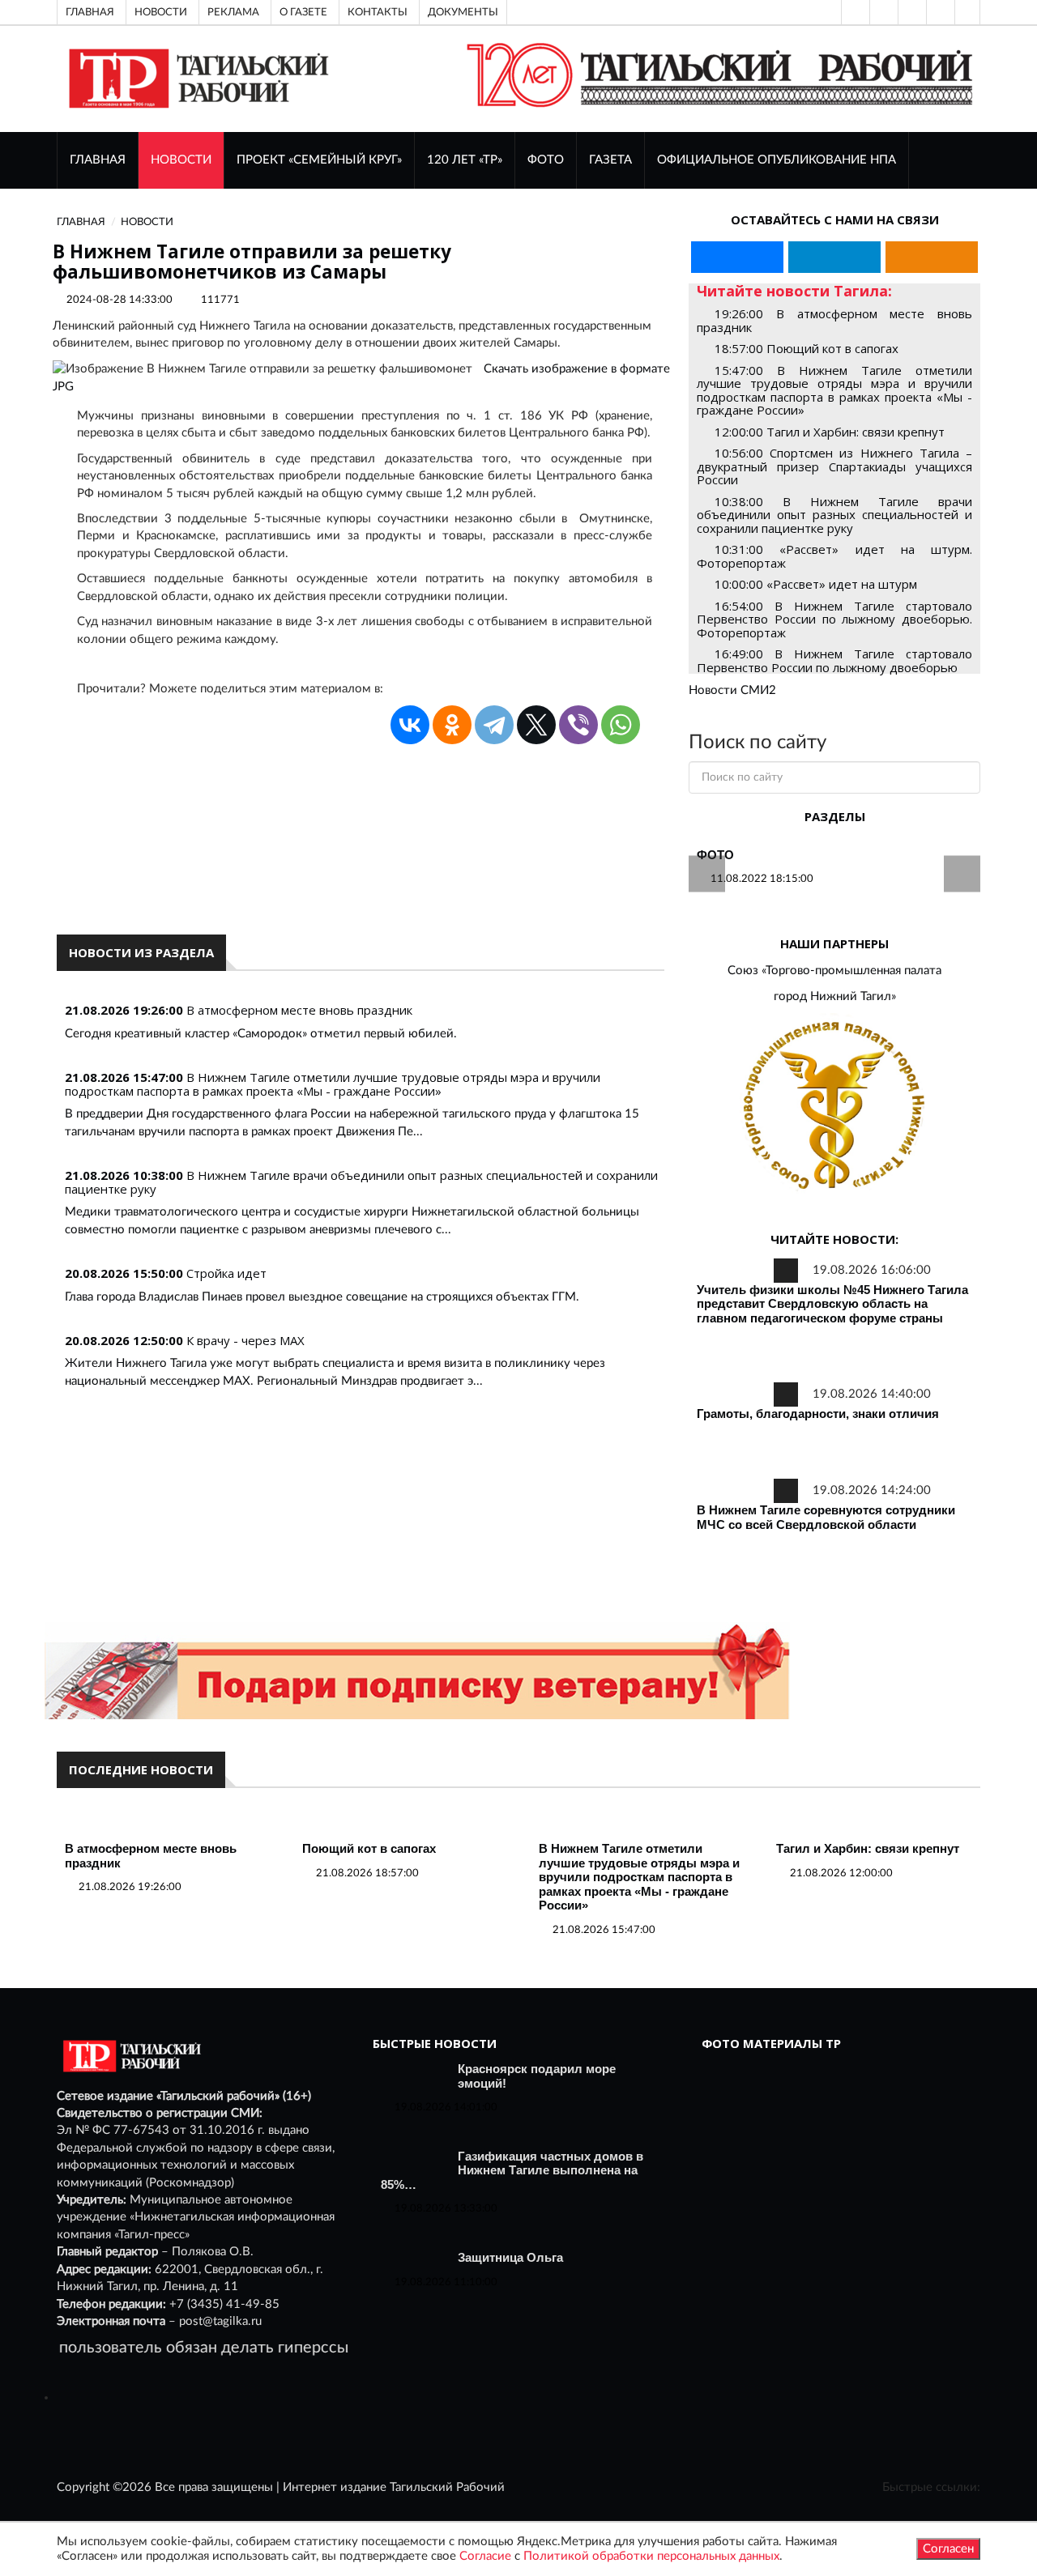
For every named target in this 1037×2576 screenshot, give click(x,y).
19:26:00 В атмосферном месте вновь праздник (834, 320)
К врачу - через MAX (245, 1340)
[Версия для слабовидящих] (854, 12)
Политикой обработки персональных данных (651, 2556)
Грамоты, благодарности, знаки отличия (818, 1414)
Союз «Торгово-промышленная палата (834, 971)
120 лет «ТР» (465, 160)
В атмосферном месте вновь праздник (299, 1010)
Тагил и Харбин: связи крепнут (868, 1848)
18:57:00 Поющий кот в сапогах (807, 348)
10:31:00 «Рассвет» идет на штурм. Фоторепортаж (834, 556)
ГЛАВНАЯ (98, 160)
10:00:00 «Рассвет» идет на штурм (816, 584)
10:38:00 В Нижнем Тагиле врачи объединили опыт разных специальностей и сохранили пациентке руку (834, 515)
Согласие (485, 2556)
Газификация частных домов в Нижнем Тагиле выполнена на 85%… (512, 2170)
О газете (303, 12)
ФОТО (546, 160)
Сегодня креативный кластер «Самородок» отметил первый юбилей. (261, 1034)
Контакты (378, 12)
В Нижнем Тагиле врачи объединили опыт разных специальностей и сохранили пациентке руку (361, 1182)
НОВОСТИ (181, 160)
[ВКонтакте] (911, 12)
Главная (90, 12)
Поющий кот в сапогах (369, 1848)
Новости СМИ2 (732, 690)
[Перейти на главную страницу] (196, 78)
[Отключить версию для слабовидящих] (882, 12)
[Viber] (578, 725)
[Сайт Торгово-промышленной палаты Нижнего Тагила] (834, 1107)
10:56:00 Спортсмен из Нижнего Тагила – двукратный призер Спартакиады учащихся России (834, 466)
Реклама (233, 12)
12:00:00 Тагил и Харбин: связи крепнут (830, 432)
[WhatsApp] (621, 725)
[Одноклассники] (967, 12)
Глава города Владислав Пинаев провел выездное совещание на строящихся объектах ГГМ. (322, 1297)
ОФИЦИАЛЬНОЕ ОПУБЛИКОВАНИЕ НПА (777, 160)
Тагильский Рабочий (447, 2487)
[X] (536, 725)
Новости (161, 12)
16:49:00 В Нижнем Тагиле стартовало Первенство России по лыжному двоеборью (834, 660)
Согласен (948, 2549)
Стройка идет (226, 1273)
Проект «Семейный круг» (319, 160)
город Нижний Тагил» (835, 996)
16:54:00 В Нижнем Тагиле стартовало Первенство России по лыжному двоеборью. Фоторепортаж (834, 619)
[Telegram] (939, 12)
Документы (463, 12)
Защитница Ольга (510, 2257)
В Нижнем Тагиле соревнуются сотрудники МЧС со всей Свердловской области (826, 1517)
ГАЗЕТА (610, 160)
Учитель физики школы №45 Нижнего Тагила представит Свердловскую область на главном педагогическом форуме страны (832, 1304)
